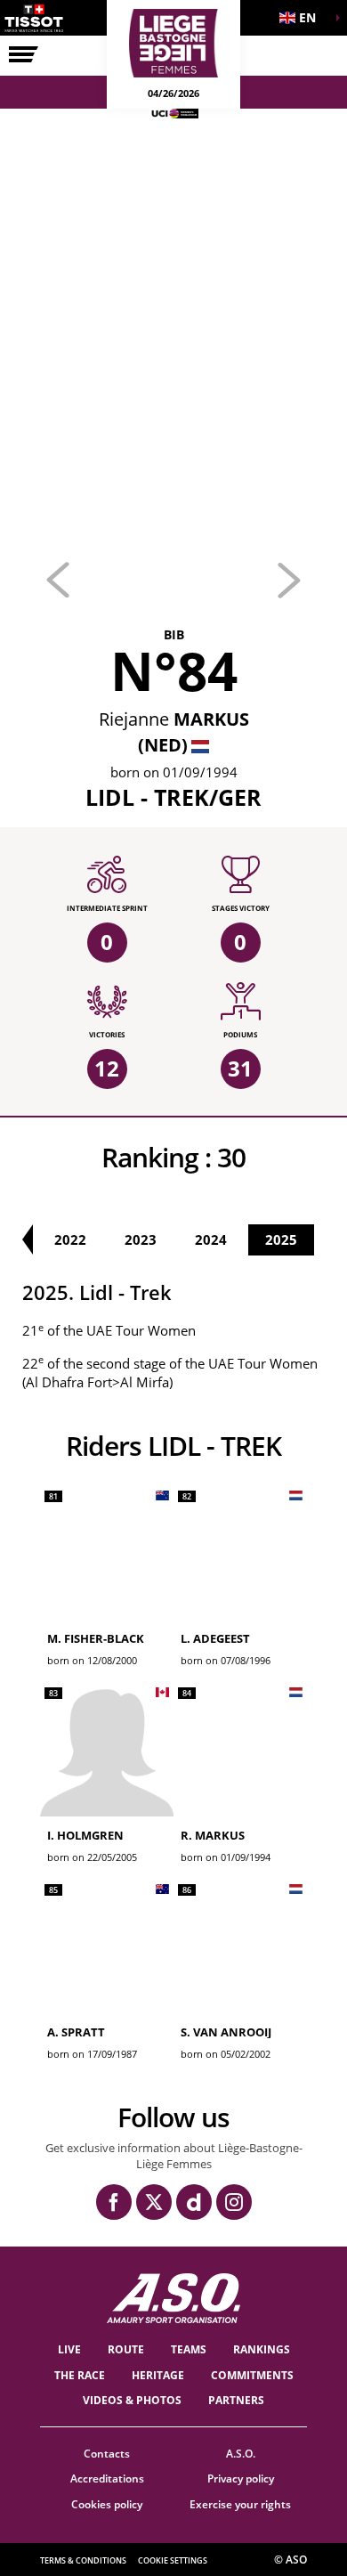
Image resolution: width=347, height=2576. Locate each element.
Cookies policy (107, 2504)
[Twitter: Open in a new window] (154, 2202)
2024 (211, 1239)
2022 (70, 1239)
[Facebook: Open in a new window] (114, 2202)
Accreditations (107, 2478)
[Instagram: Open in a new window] (234, 2202)
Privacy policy (241, 2478)
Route (126, 2349)
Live (69, 2349)
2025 (281, 1239)
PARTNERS (236, 2400)
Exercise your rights (240, 2504)
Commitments (252, 2375)
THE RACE (80, 2375)
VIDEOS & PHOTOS (132, 2400)
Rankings (262, 2349)
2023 (141, 1239)
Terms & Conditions (83, 2560)
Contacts (107, 2454)
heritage (158, 2375)
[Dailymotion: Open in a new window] (194, 2202)
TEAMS (189, 2349)
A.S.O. (241, 2454)
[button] (303, 18)
